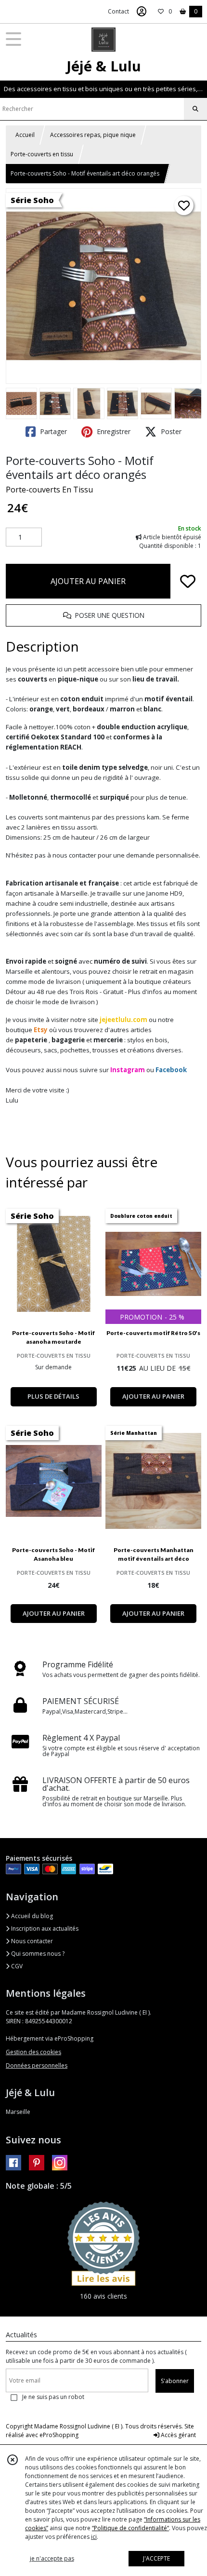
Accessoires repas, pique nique (93, 135)
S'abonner (175, 2381)
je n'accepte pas (52, 2558)
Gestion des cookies (33, 2052)
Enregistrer (113, 431)
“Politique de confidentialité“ (130, 2528)
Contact (118, 11)
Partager (52, 431)
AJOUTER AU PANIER (88, 581)
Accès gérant (178, 2435)
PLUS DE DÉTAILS (53, 1396)
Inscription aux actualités (44, 1929)
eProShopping (59, 2435)
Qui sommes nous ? (37, 1954)
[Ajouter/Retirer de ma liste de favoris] (188, 581)
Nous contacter (31, 1941)
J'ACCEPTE (156, 2558)
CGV (16, 1966)
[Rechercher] (195, 109)
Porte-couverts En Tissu (49, 490)
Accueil (25, 135)
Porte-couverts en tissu (42, 154)
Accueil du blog (31, 1916)
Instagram (128, 1070)
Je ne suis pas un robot (53, 2397)
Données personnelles (37, 2065)
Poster (170, 431)
